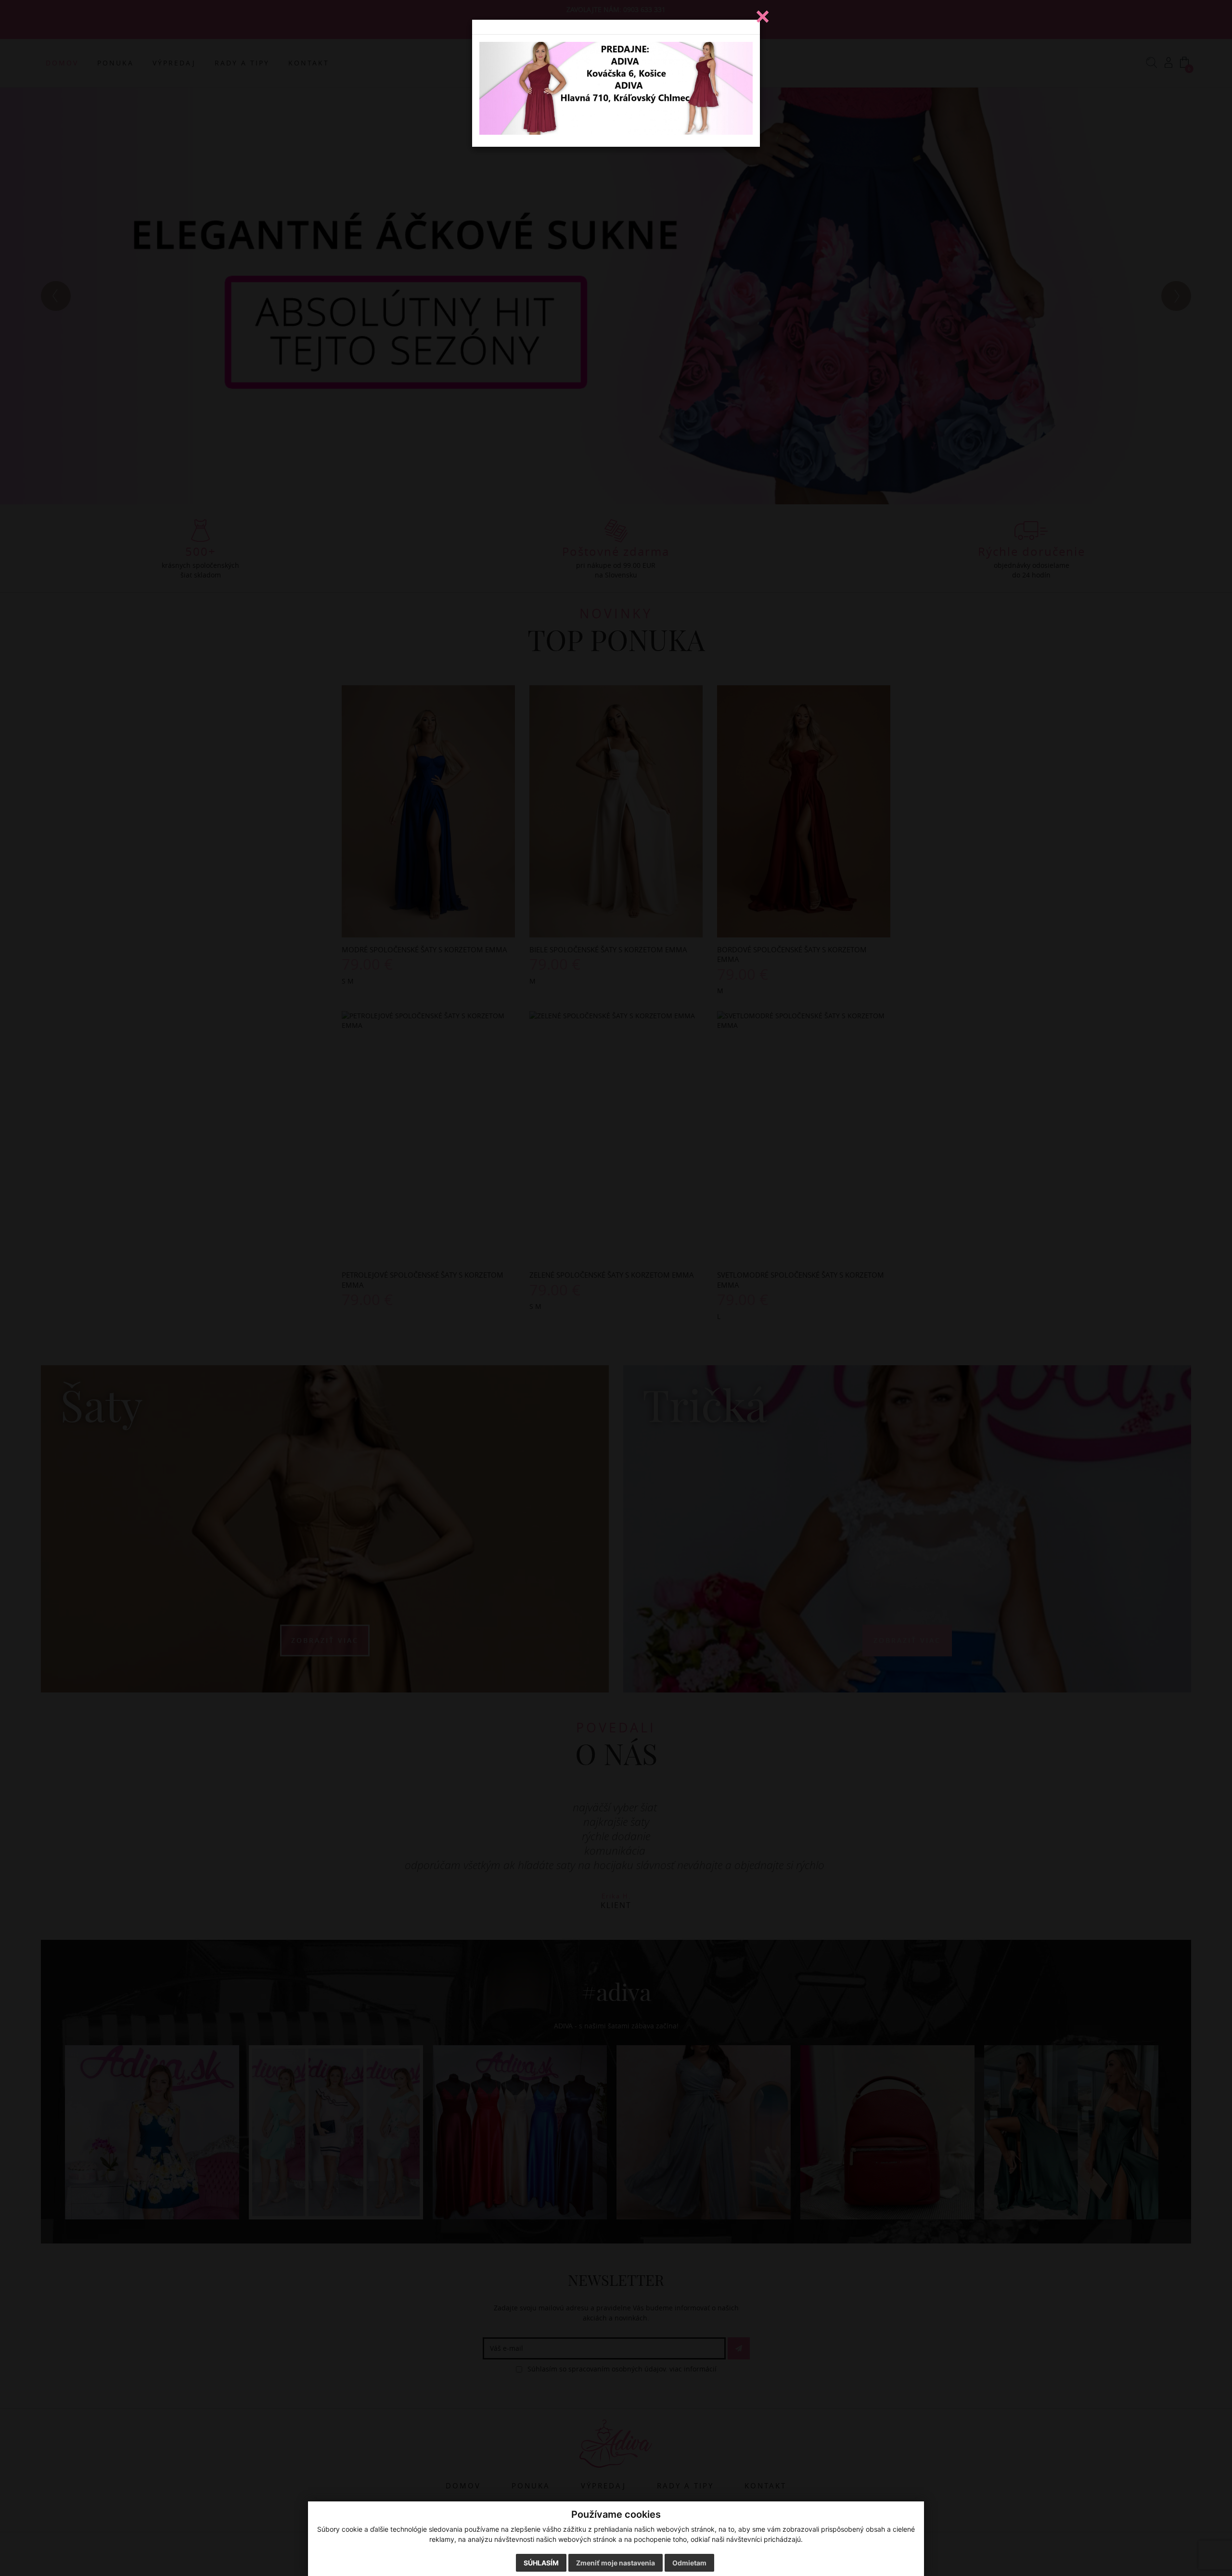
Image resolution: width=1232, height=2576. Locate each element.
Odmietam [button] (689, 2563)
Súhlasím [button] (541, 2563)
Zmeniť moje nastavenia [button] (616, 2563)
